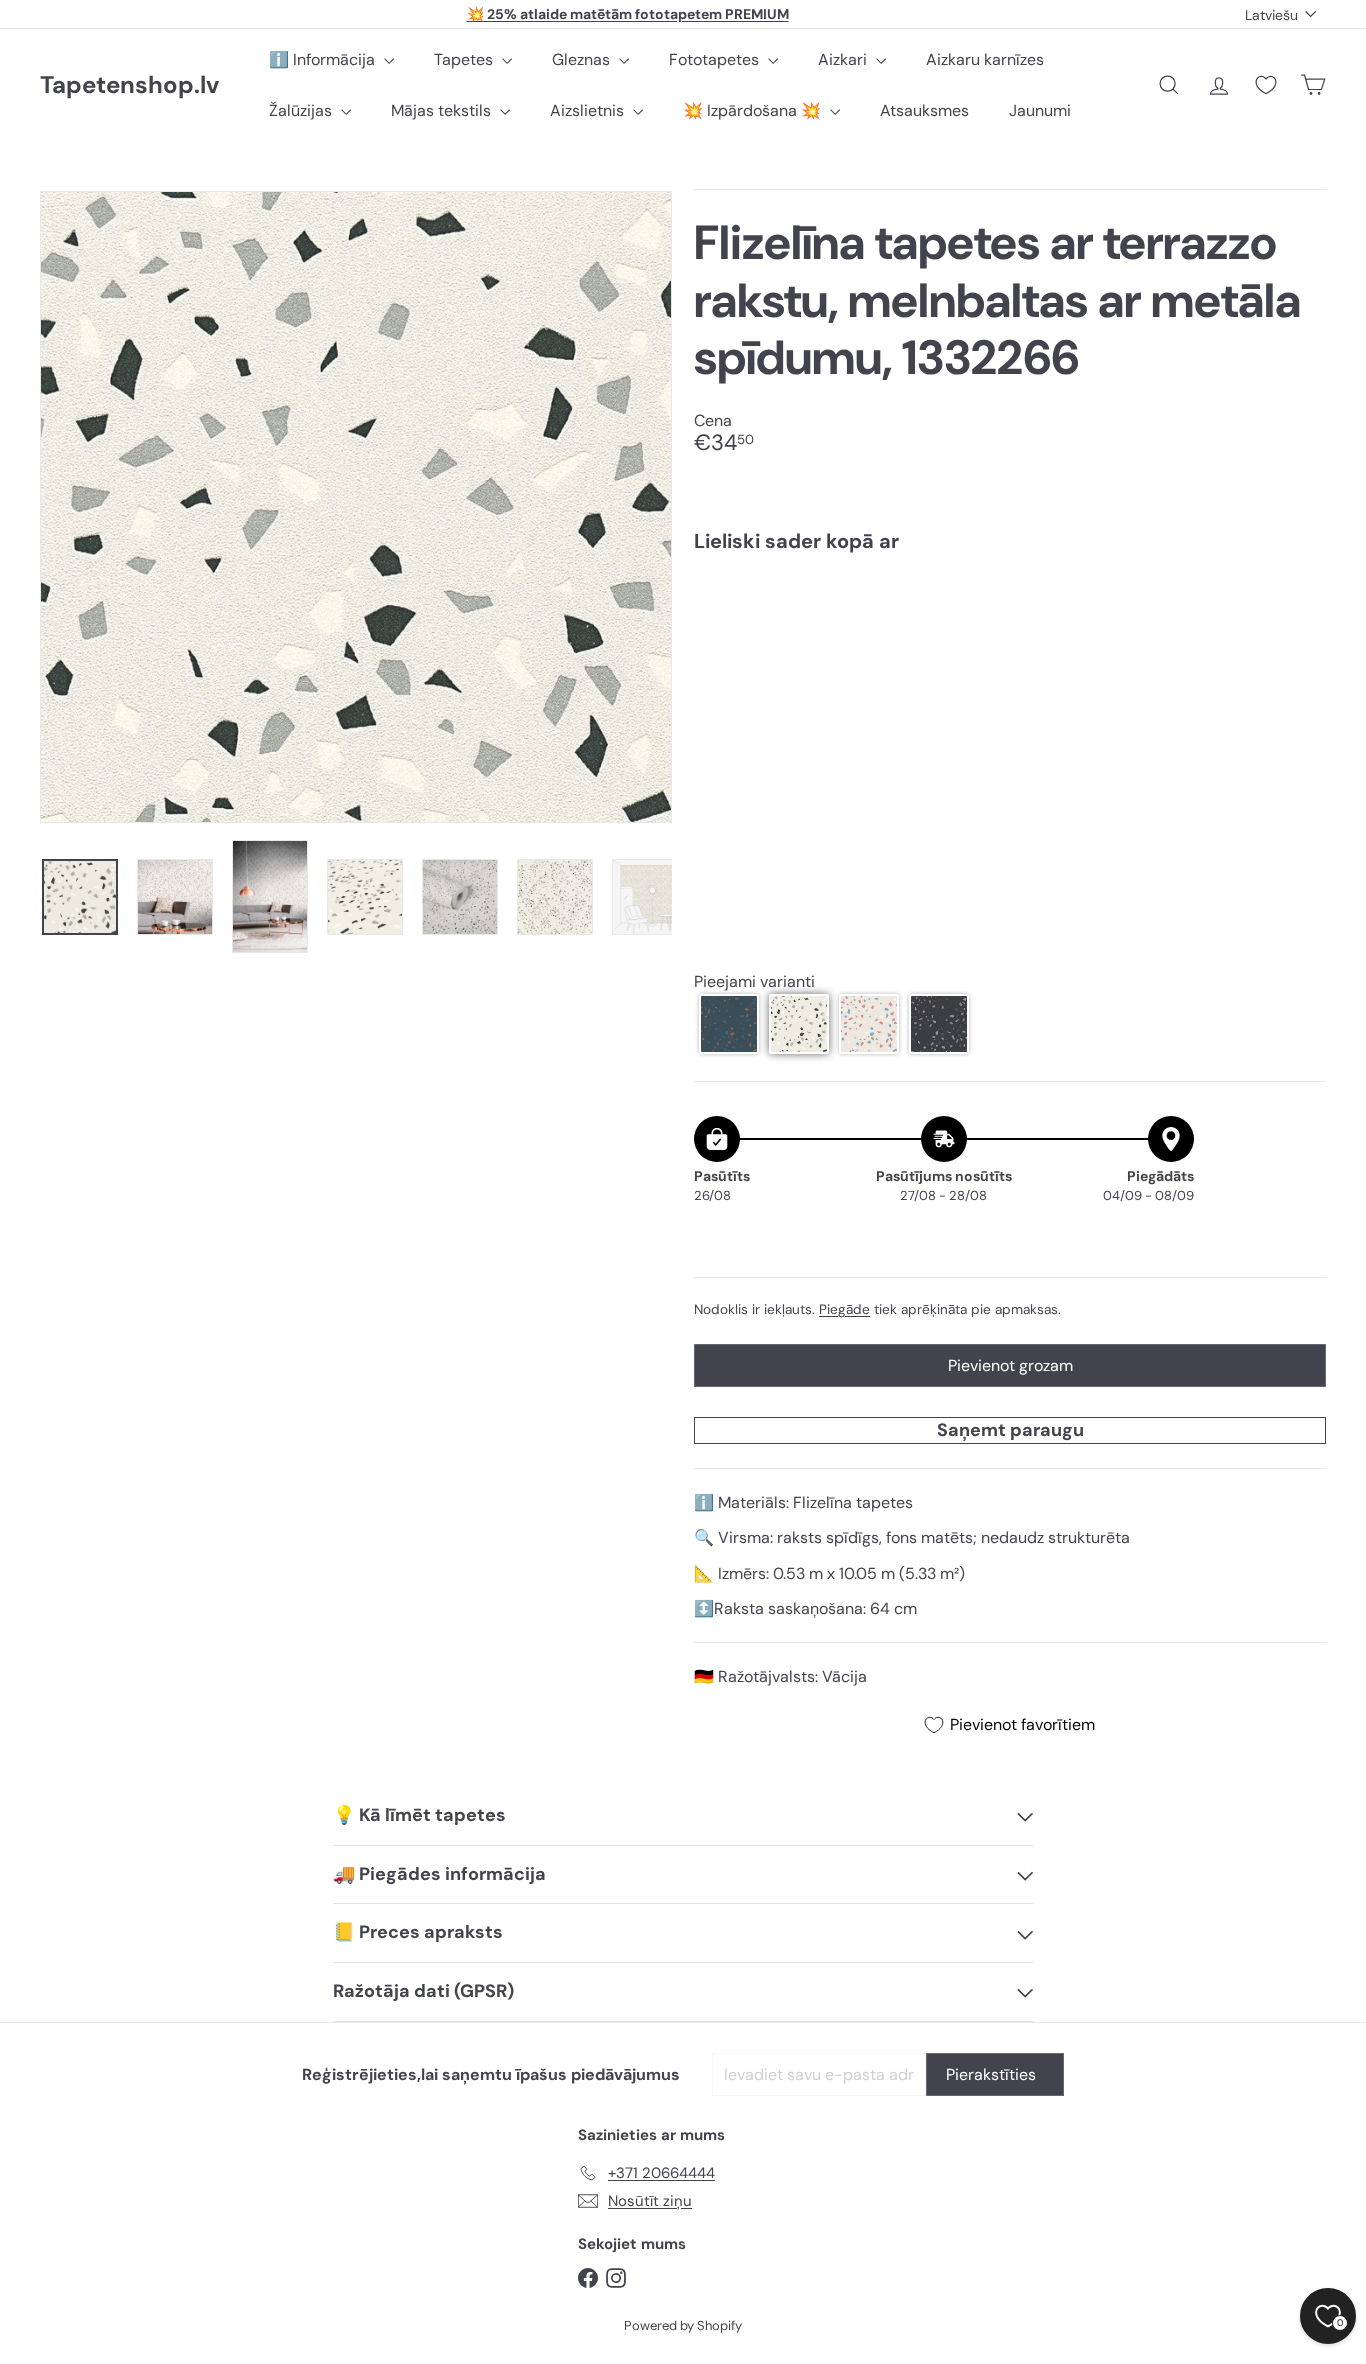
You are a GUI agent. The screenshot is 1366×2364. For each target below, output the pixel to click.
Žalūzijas (302, 110)
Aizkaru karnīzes (985, 59)
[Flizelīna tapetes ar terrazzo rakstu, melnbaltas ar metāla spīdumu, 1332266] (1010, 639)
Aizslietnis (589, 110)
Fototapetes (716, 59)
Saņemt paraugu (1010, 1430)
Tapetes (465, 59)
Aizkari (844, 59)
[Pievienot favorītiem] (1299, 609)
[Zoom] (356, 507)
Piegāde (844, 1309)
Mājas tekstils (443, 110)
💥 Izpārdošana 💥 (754, 110)
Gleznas (583, 59)
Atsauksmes (924, 110)
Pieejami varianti (754, 981)
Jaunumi (1040, 110)
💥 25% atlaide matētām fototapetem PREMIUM (628, 14)
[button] (729, 1024)
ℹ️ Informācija (324, 59)
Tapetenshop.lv (129, 85)
